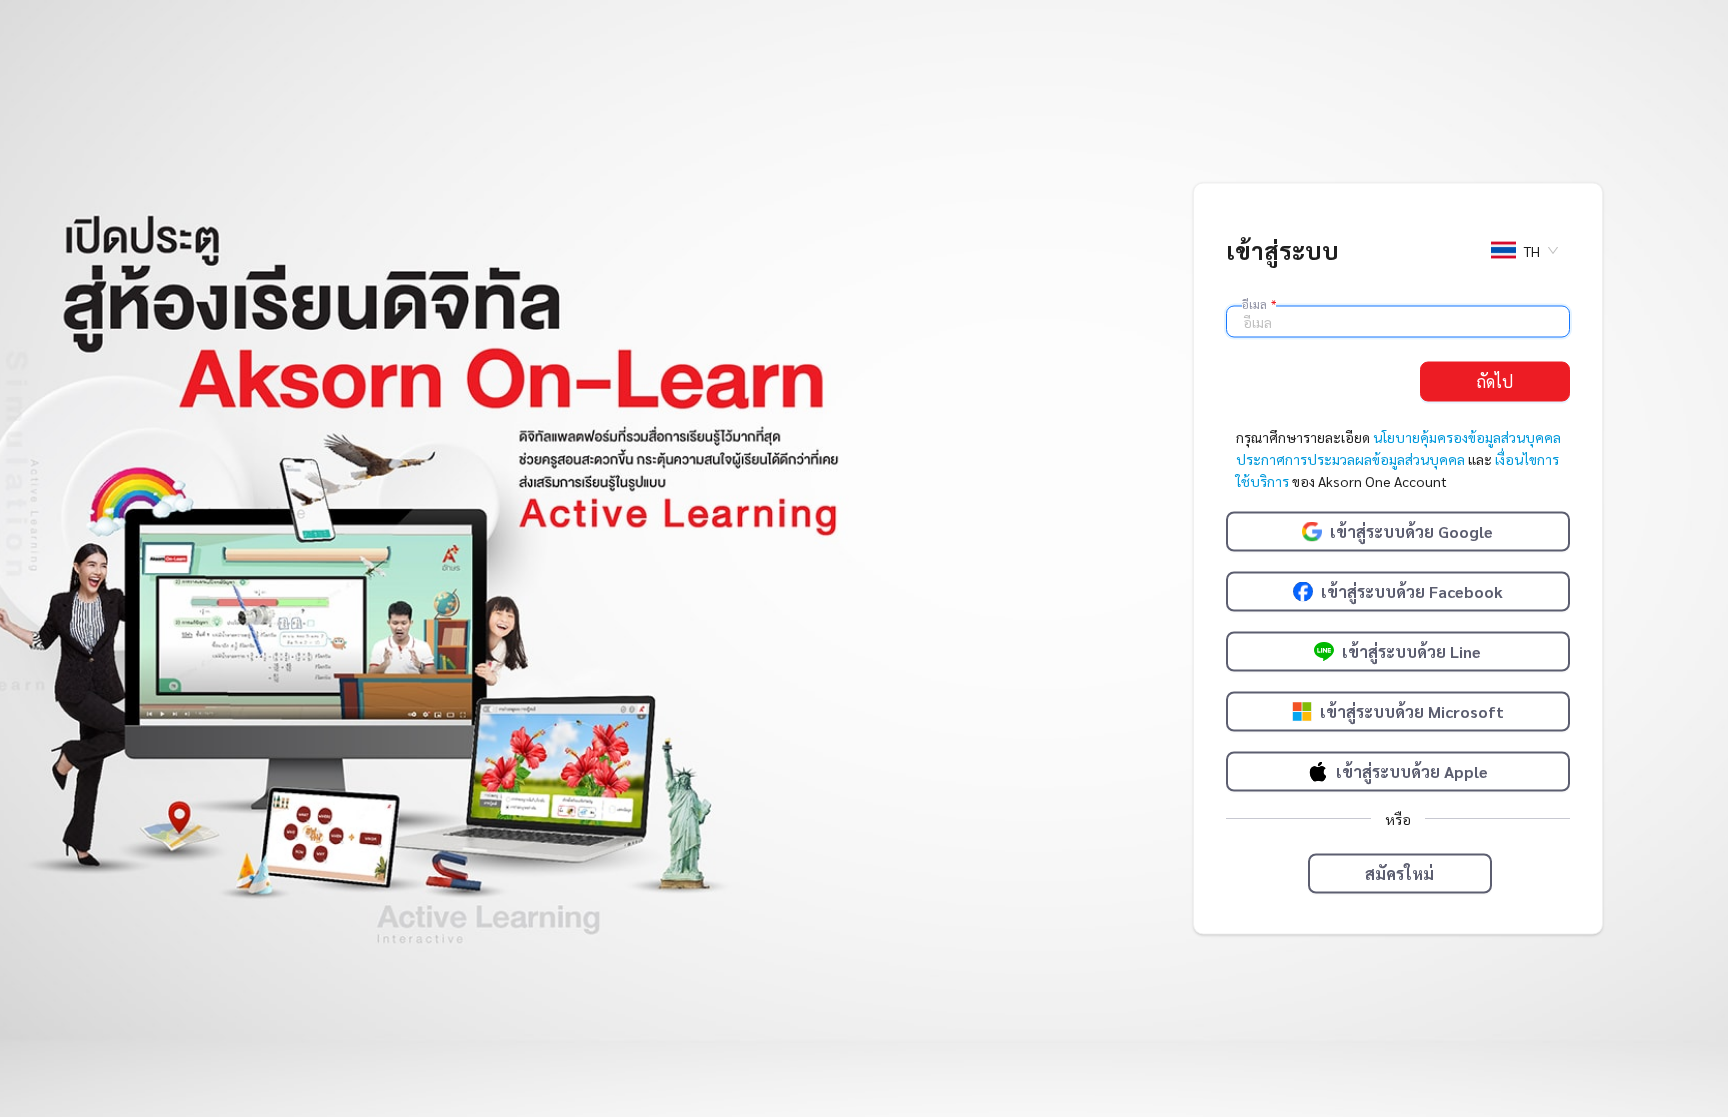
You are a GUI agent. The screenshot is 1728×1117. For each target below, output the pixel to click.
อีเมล (1259, 303)
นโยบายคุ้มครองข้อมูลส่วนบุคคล (1467, 436)
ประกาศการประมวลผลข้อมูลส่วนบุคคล (1350, 458)
